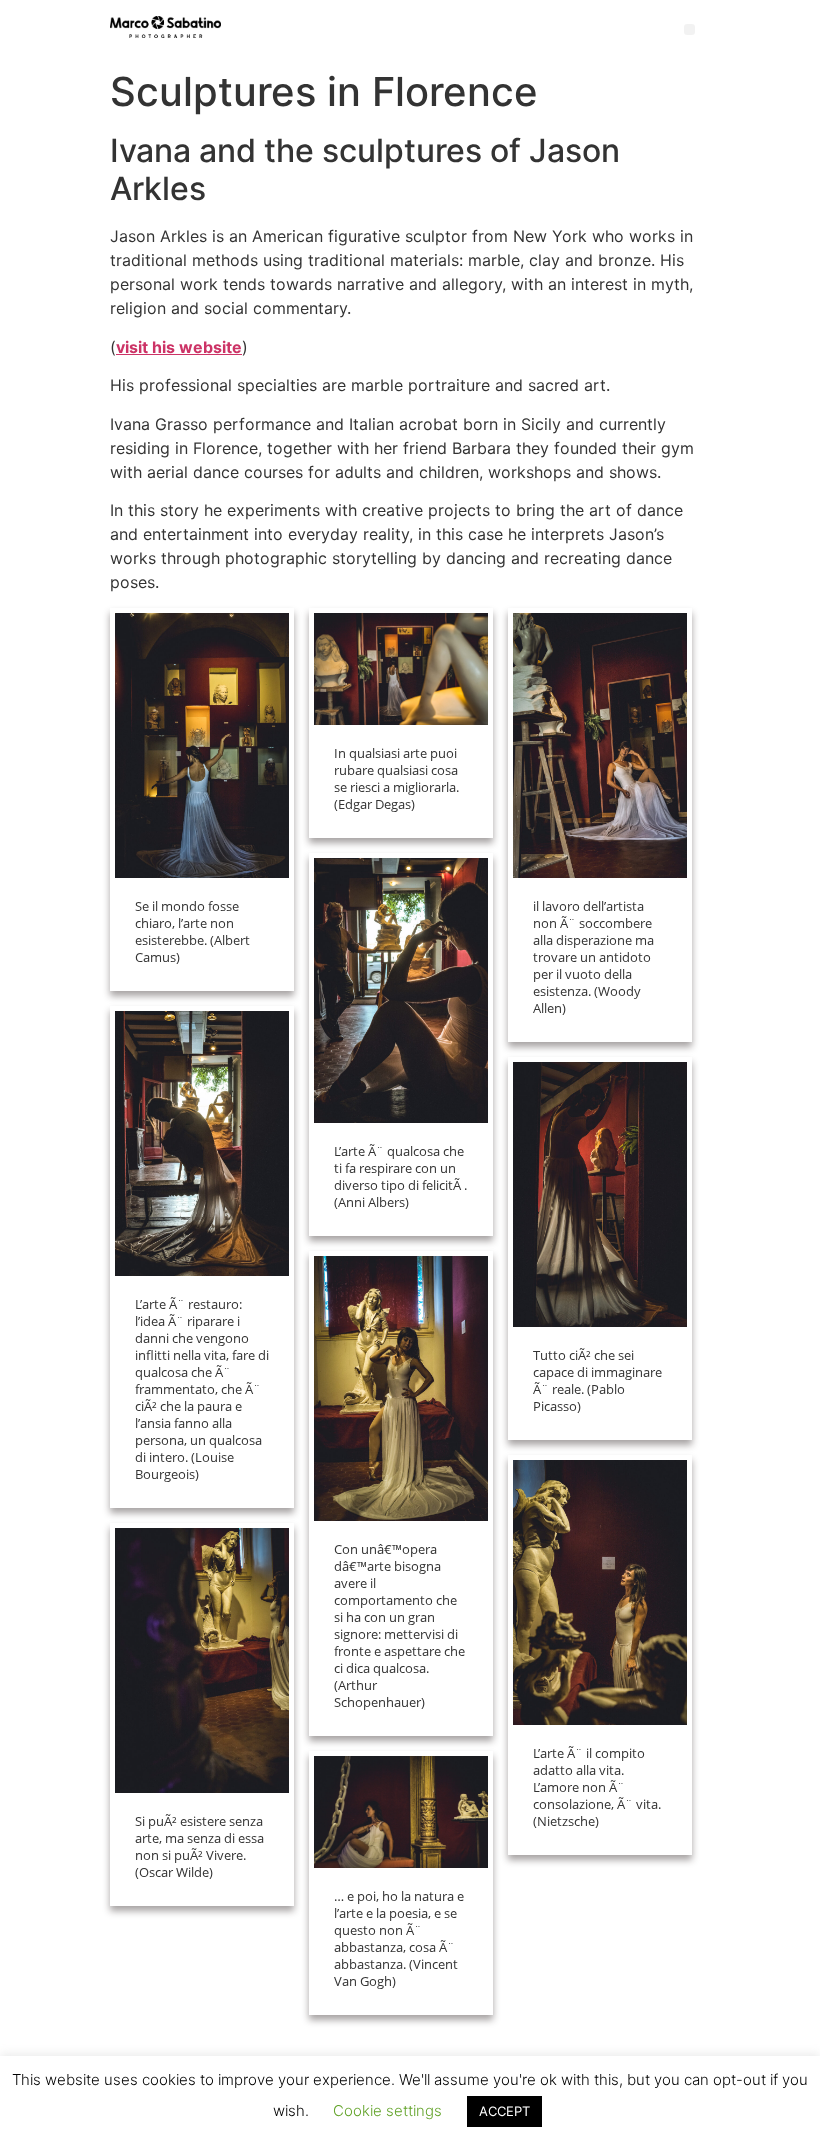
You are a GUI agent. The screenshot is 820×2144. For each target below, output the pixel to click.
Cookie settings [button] (387, 2110)
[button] (689, 29)
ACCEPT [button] (504, 2111)
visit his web (164, 347)
